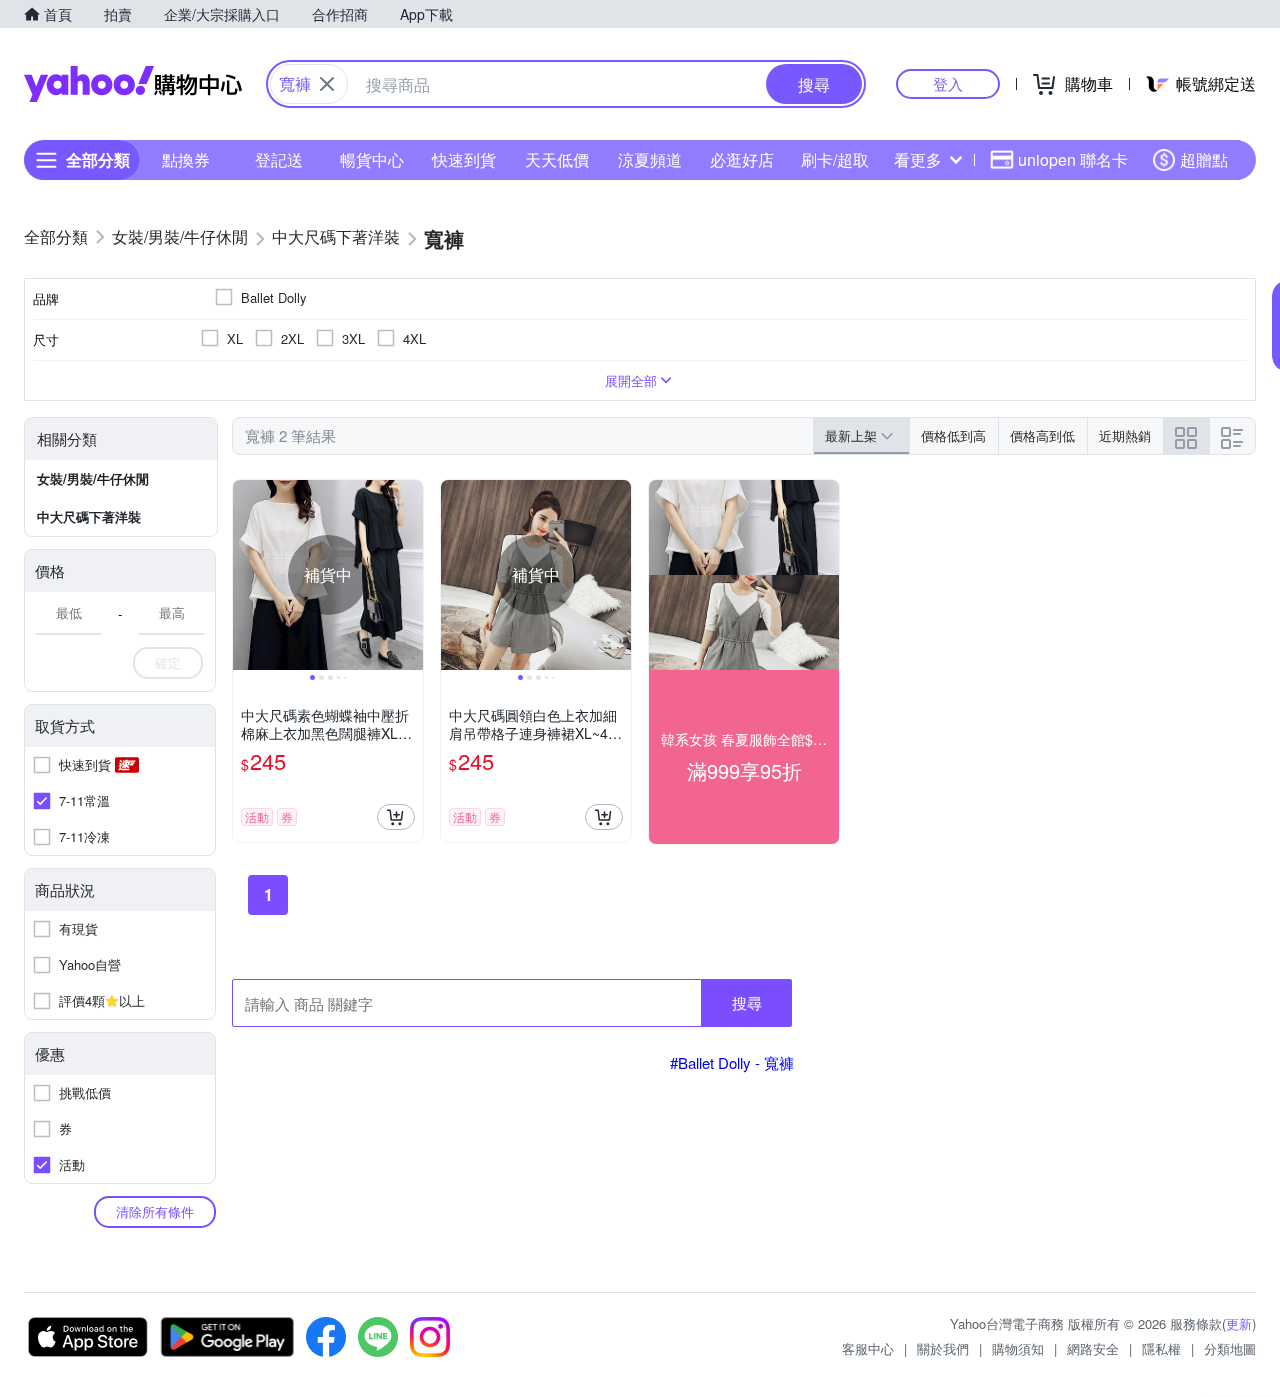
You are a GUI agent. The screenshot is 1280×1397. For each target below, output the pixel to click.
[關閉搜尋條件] (327, 84)
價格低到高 (953, 435)
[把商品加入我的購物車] (396, 817)
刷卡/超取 (835, 159)
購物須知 (1018, 1348)
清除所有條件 (155, 1211)
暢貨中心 (372, 159)
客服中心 (868, 1348)
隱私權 (1161, 1348)
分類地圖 (1230, 1348)
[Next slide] (410, 575)
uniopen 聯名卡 (1073, 159)
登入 (948, 83)
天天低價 (557, 159)
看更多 (918, 159)
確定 (168, 662)
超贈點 (1204, 159)
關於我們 (943, 1348)
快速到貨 (464, 159)
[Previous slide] (246, 575)
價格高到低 (1042, 435)
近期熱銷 (1125, 435)
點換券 (186, 159)
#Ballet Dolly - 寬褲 (732, 1062)
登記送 (279, 159)
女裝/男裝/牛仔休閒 (93, 478)
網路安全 (1093, 1348)
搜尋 (747, 1002)
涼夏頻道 (650, 159)
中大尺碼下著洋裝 (89, 516)
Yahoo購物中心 (133, 84)
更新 (1239, 1323)
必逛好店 (742, 159)
